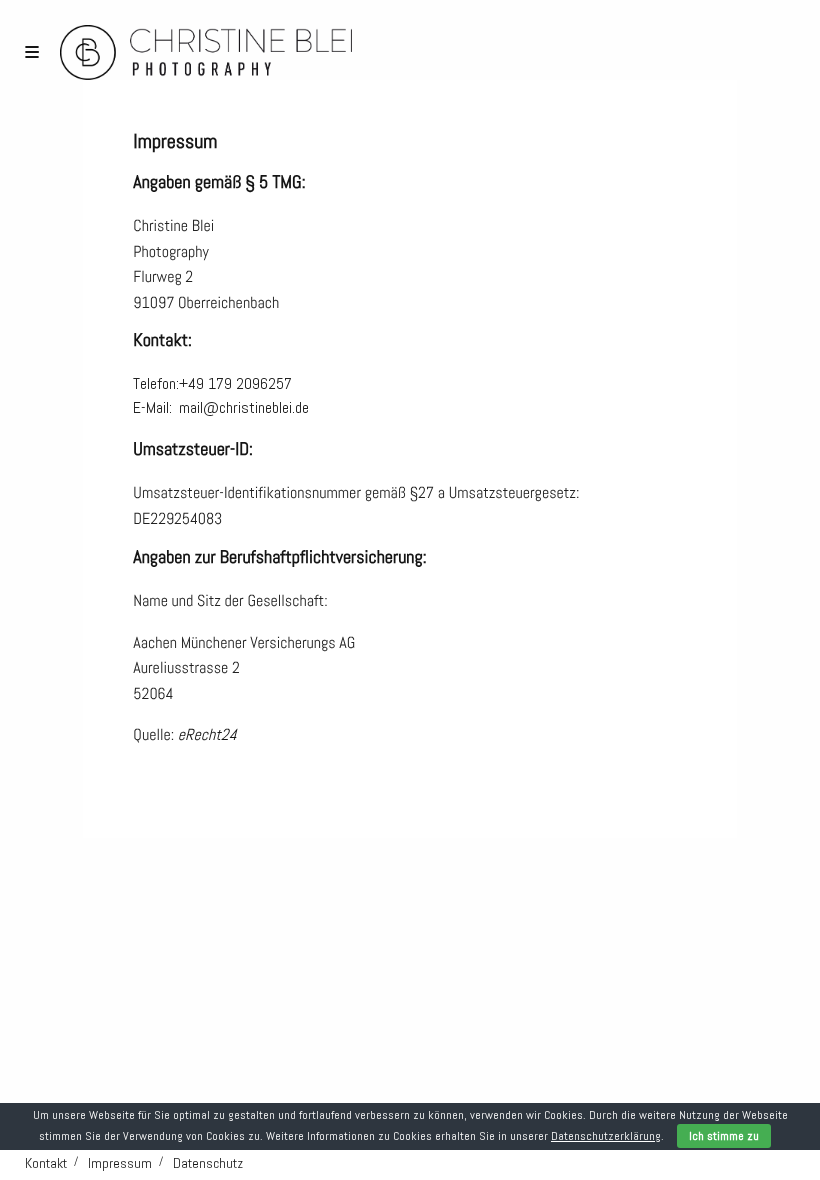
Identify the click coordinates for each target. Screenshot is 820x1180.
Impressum (120, 1163)
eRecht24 (207, 734)
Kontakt (46, 1163)
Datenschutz (208, 1163)
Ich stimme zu (724, 1136)
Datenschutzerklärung (606, 1136)
